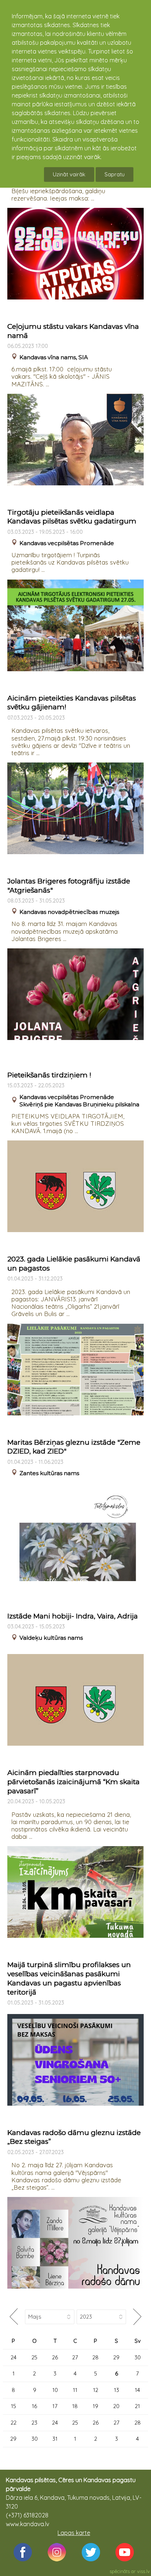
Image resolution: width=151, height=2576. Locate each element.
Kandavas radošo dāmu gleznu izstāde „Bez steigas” (74, 2137)
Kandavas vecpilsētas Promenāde (67, 543)
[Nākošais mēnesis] (137, 2317)
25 (34, 2357)
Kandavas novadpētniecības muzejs (69, 912)
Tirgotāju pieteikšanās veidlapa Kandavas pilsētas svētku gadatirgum (72, 517)
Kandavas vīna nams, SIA (54, 357)
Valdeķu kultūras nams (51, 1638)
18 (75, 2406)
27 (75, 2357)
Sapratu (115, 174)
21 (137, 2406)
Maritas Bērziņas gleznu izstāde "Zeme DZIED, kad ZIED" (74, 1447)
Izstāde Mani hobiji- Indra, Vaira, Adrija (73, 1616)
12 (96, 2390)
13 (117, 2390)
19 (95, 2406)
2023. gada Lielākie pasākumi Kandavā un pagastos (74, 1264)
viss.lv (143, 2571)
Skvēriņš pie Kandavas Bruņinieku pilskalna (79, 1104)
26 (55, 2357)
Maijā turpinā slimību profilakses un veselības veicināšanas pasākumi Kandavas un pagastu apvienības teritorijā (69, 1978)
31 (55, 2439)
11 (75, 2390)
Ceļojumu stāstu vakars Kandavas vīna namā (73, 331)
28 (95, 2357)
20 (116, 2406)
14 (137, 2390)
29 (116, 2357)
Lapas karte (74, 2533)
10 (55, 2390)
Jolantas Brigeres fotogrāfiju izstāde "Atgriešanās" (69, 886)
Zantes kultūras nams (49, 1473)
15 (14, 2406)
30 (138, 2357)
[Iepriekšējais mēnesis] (14, 2317)
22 (14, 2423)
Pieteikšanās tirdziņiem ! (49, 1075)
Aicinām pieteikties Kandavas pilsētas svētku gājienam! (72, 703)
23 (34, 2423)
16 (34, 2406)
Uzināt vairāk (69, 174)
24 (14, 2357)
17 (55, 2406)
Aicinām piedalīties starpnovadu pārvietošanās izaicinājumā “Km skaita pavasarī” (73, 1782)
